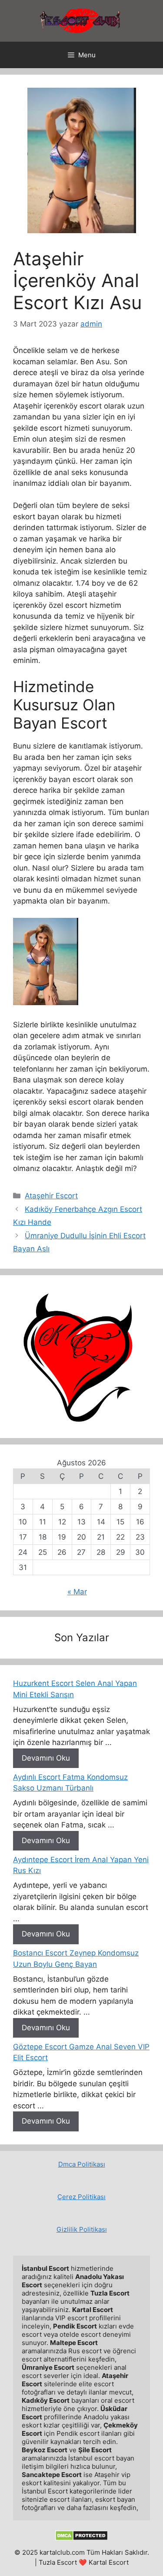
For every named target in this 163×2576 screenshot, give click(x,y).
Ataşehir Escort (51, 1196)
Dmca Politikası (82, 2164)
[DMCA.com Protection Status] (81, 2538)
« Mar (77, 1592)
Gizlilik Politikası (82, 2229)
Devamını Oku (46, 1758)
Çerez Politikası (81, 2197)
